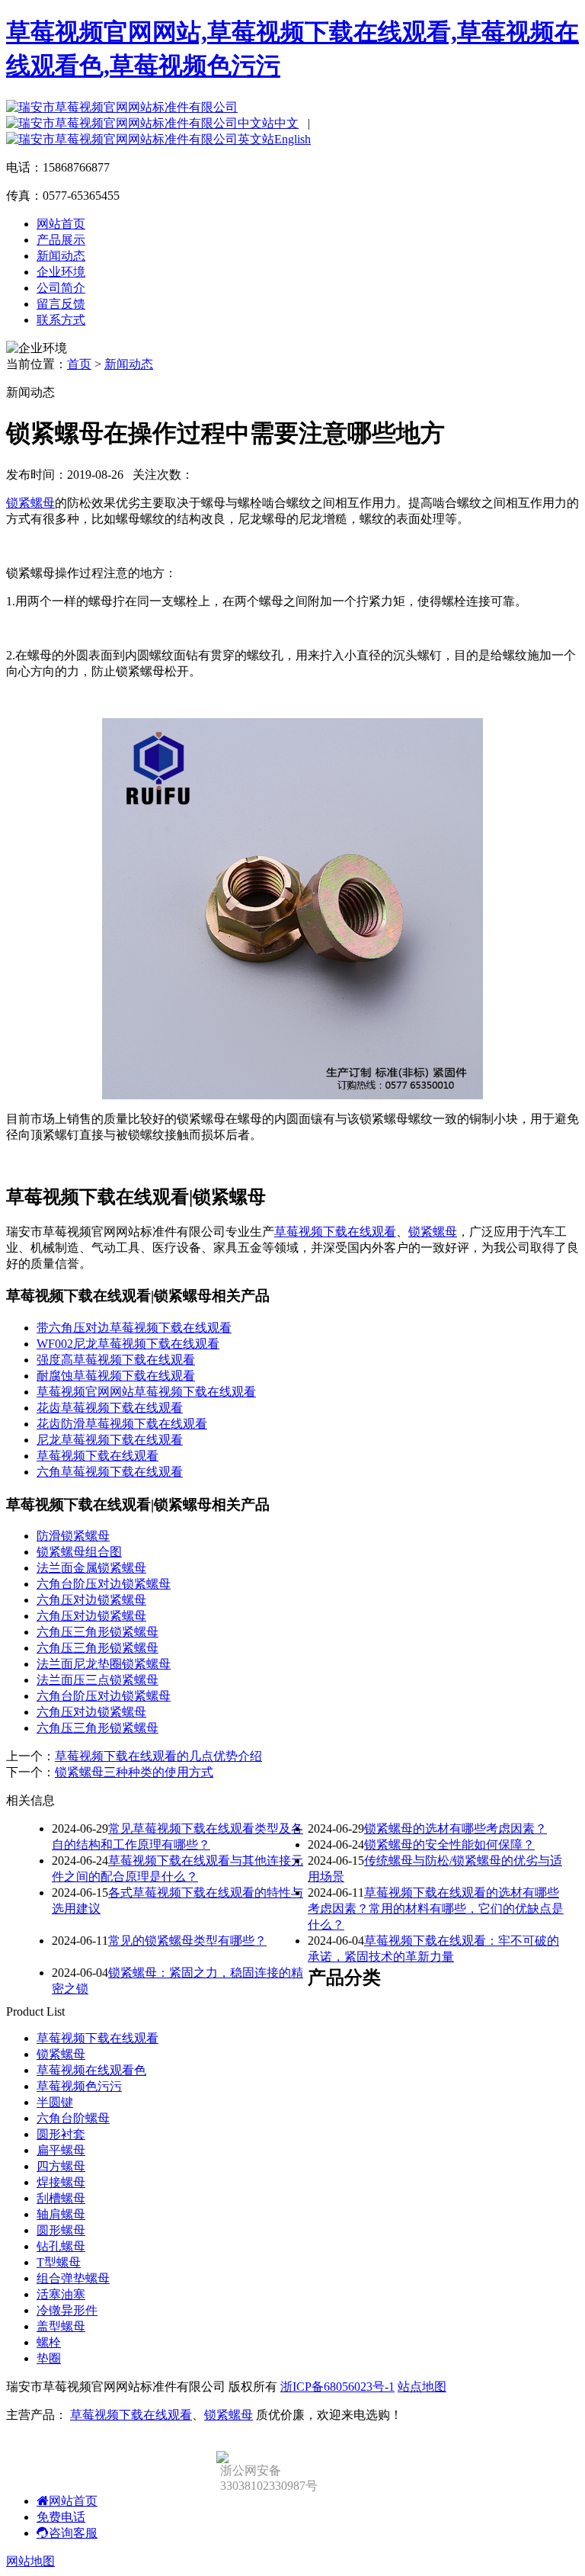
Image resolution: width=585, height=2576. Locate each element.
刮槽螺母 (61, 2198)
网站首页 (61, 224)
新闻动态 (61, 256)
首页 (79, 364)
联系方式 (61, 320)
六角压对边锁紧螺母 (91, 1600)
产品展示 (61, 240)
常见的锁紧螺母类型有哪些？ (187, 1941)
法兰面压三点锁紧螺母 (97, 1680)
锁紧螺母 (30, 503)
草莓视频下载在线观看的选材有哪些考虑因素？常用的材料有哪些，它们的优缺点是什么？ (436, 1909)
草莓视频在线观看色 (91, 2070)
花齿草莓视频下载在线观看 (110, 1408)
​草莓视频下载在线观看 (97, 1456)
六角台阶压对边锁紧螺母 (104, 1584)
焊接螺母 (61, 2182)
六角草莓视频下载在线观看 (110, 1472)
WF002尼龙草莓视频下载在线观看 (128, 1344)
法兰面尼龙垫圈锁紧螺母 (104, 1664)
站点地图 (422, 2387)
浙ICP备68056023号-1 (337, 2387)
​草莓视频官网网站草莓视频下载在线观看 (146, 1392)
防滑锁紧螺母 (73, 1536)
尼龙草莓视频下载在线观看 (110, 1440)
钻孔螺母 (61, 2246)
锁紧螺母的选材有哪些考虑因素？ (456, 1829)
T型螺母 (59, 2262)
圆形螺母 (61, 2230)
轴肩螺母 (61, 2214)
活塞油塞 (61, 2294)
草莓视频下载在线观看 (335, 1232)
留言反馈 (61, 304)
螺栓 (49, 2342)
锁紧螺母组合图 (79, 1552)
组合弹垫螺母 (73, 2278)
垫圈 (49, 2358)
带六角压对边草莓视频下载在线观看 (134, 1328)
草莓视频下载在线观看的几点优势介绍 (158, 1756)
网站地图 (30, 2561)
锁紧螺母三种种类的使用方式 (134, 1772)
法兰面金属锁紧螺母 (91, 1568)
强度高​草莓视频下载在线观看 (116, 1360)
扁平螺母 (61, 2150)
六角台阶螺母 (73, 2118)
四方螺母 (61, 2166)
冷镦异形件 (67, 2310)
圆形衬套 (61, 2134)
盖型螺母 (61, 2326)
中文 (286, 123)
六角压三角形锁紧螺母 (97, 1632)
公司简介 (61, 288)
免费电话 (61, 2517)
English (292, 139)
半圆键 (55, 2102)
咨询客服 (73, 2533)
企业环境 (61, 272)
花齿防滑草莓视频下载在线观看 (122, 1424)
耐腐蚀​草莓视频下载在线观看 (116, 1376)
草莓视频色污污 (79, 2086)
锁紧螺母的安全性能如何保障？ (449, 1845)
